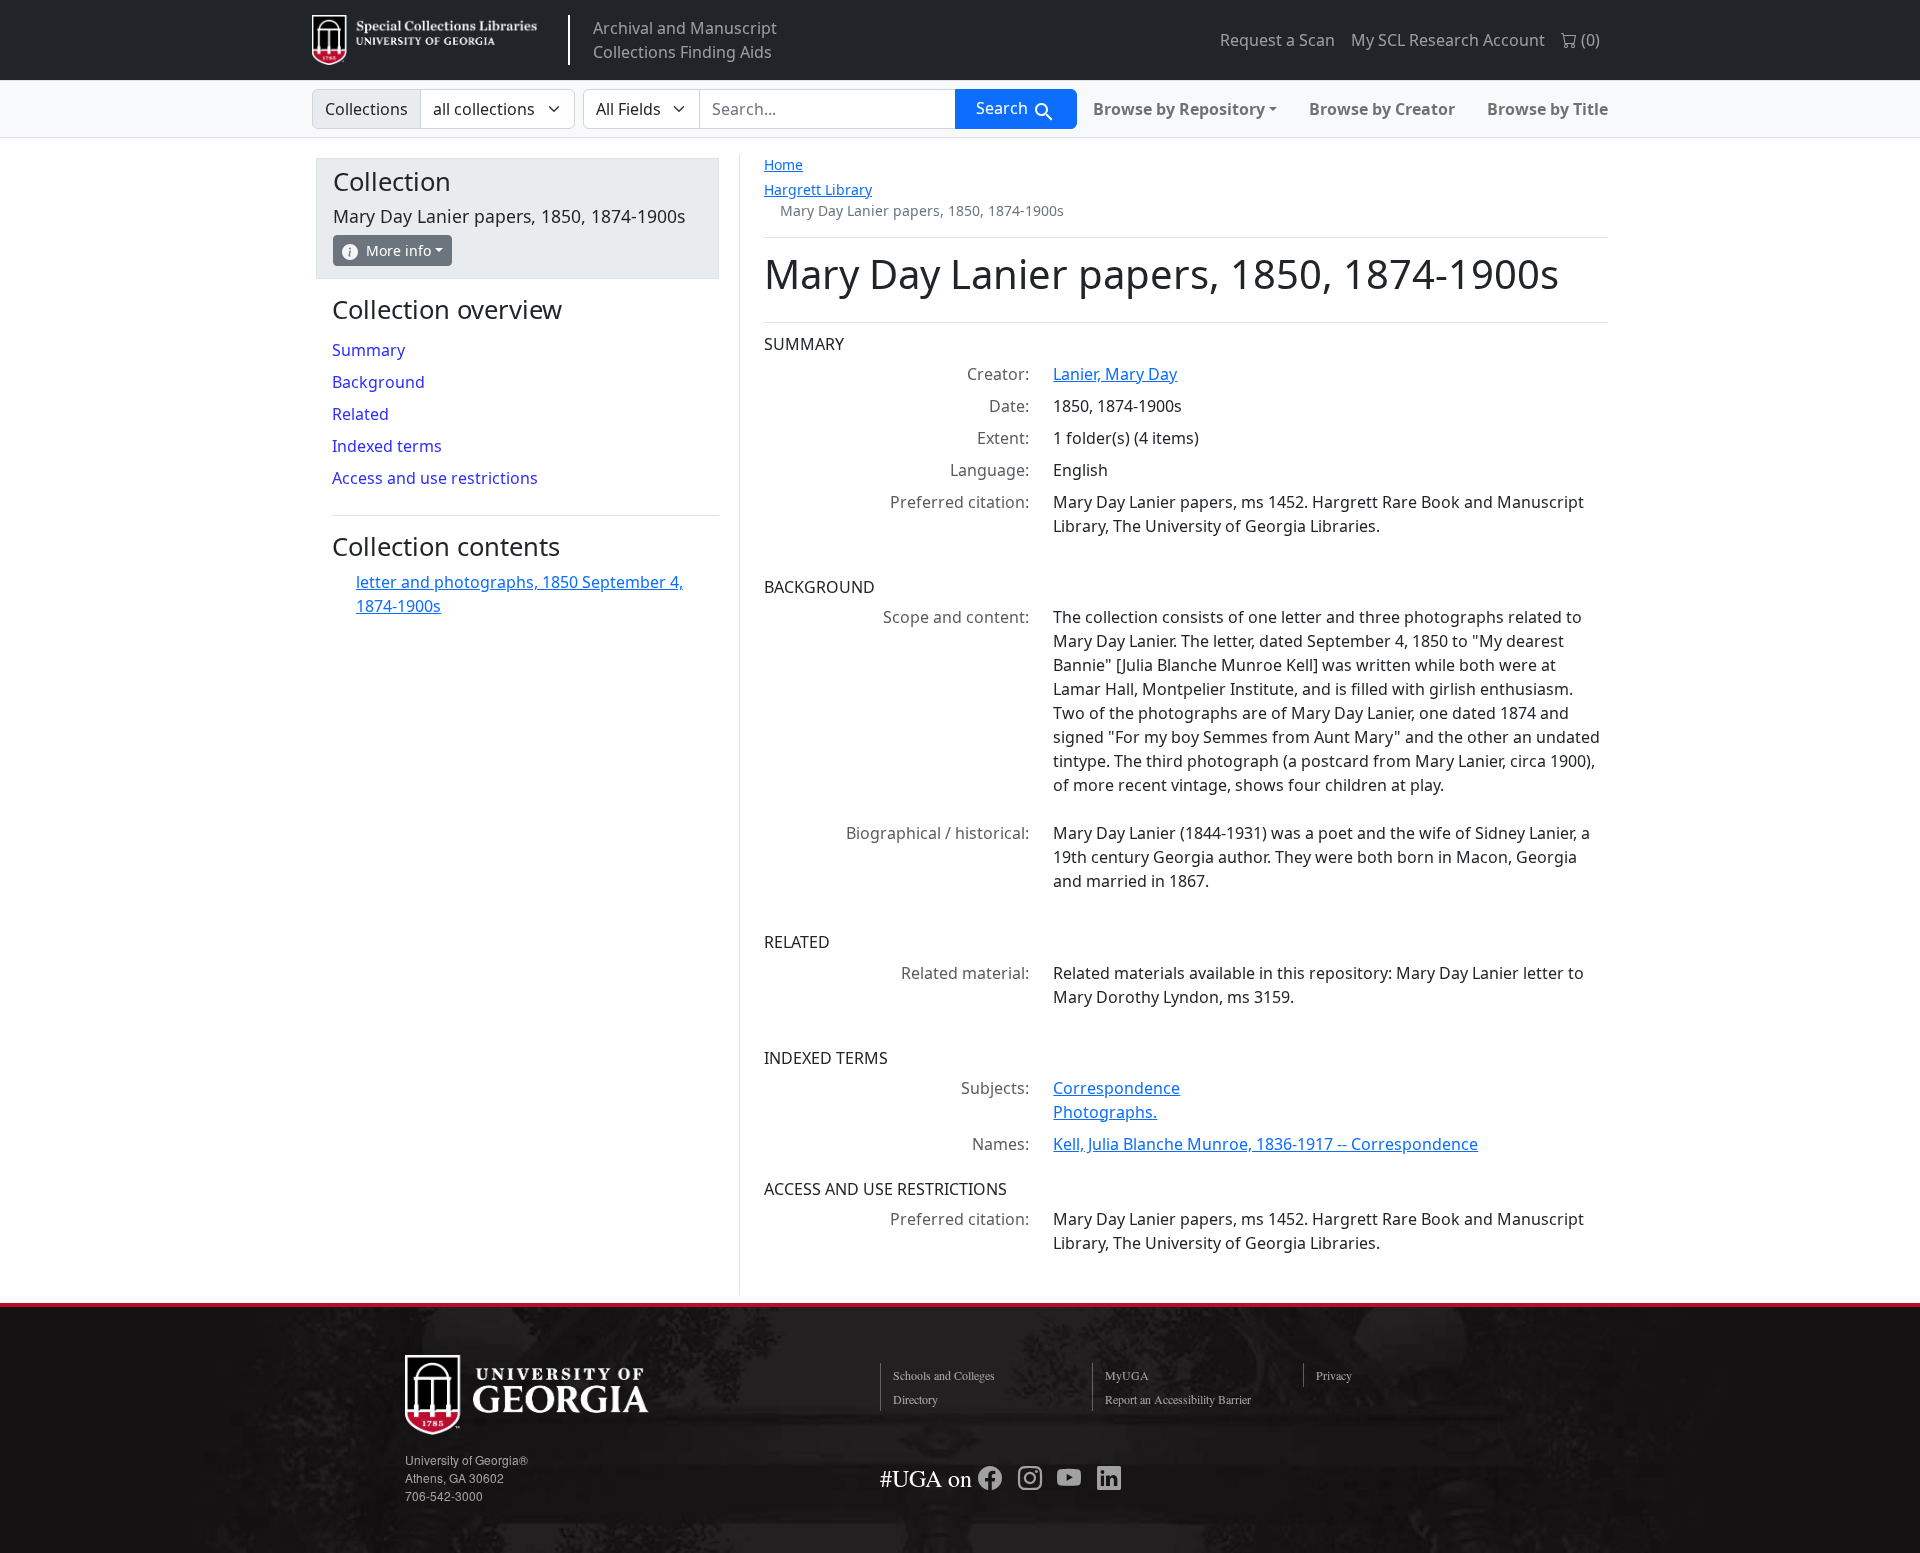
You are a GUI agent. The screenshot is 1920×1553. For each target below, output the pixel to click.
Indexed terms (387, 446)
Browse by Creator (1382, 109)
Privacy (1334, 1375)
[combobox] (827, 109)
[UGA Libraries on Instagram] (1033, 1478)
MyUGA (1127, 1375)
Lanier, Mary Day (1115, 374)
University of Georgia (555, 1395)
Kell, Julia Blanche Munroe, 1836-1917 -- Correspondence (1265, 1144)
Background (378, 382)
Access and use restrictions (435, 478)
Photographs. (1105, 1112)
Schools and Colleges (944, 1375)
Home (783, 164)
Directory (915, 1399)
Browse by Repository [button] (1179, 109)
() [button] (1588, 40)
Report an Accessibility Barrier (1178, 1399)
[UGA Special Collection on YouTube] (1072, 1478)
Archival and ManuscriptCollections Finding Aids (685, 40)
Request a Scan (1277, 40)
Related (360, 414)
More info (398, 250)
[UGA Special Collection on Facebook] (993, 1478)
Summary (368, 350)
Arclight (424, 40)
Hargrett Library (818, 189)
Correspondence (1116, 1088)
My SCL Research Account (1448, 40)
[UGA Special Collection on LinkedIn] (1109, 1478)
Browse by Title (1547, 109)
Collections (366, 109)
